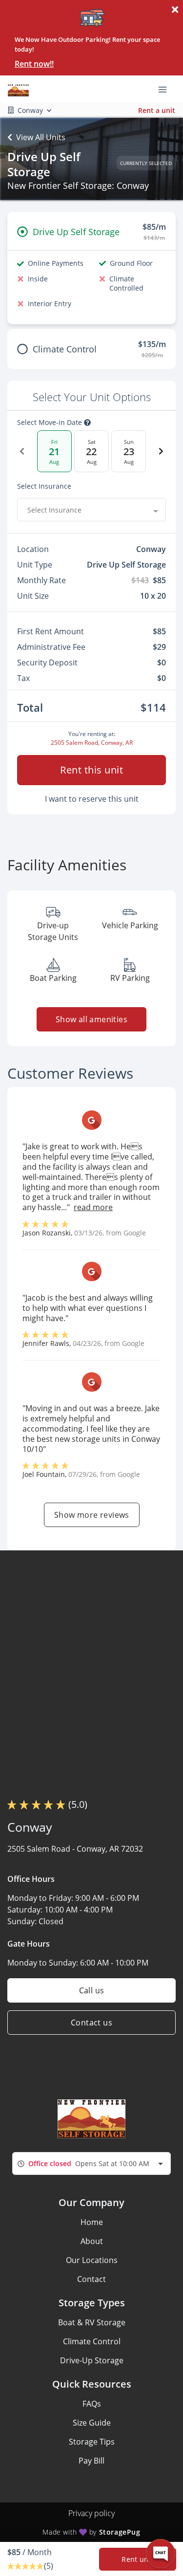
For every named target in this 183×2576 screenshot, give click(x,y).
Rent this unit (91, 770)
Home (92, 2222)
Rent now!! (34, 64)
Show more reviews (92, 1515)
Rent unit (137, 2559)
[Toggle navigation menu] (166, 89)
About (92, 2241)
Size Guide (92, 2423)
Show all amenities (91, 1019)
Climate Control (92, 2341)
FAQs (92, 2404)
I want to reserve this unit (92, 799)
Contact (91, 2279)
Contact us (91, 2023)
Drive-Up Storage (92, 2360)
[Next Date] (161, 451)
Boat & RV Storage (92, 2322)
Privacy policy (91, 2513)
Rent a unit (157, 110)
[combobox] (91, 510)
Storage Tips (92, 2442)
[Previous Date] (22, 451)
